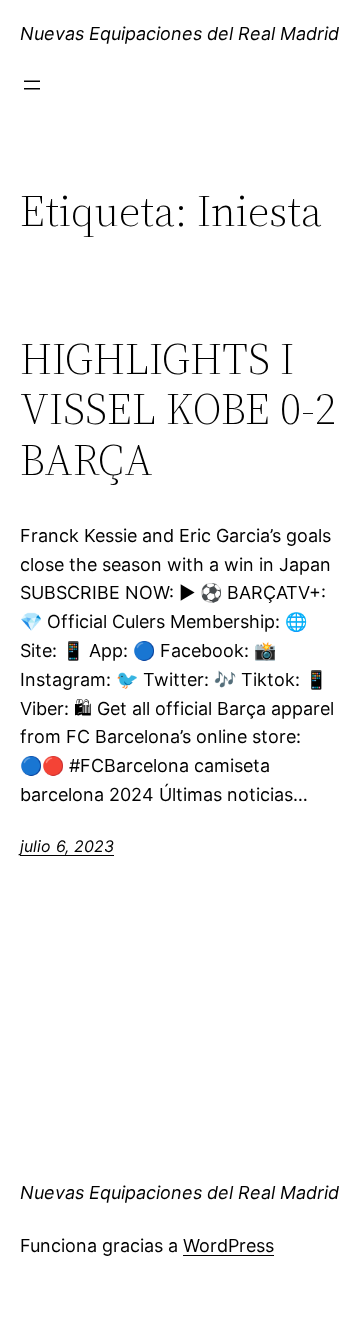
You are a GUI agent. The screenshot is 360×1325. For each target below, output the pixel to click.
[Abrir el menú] (32, 85)
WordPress (228, 1245)
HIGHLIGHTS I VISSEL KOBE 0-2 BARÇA (178, 410)
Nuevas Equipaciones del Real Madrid (179, 33)
